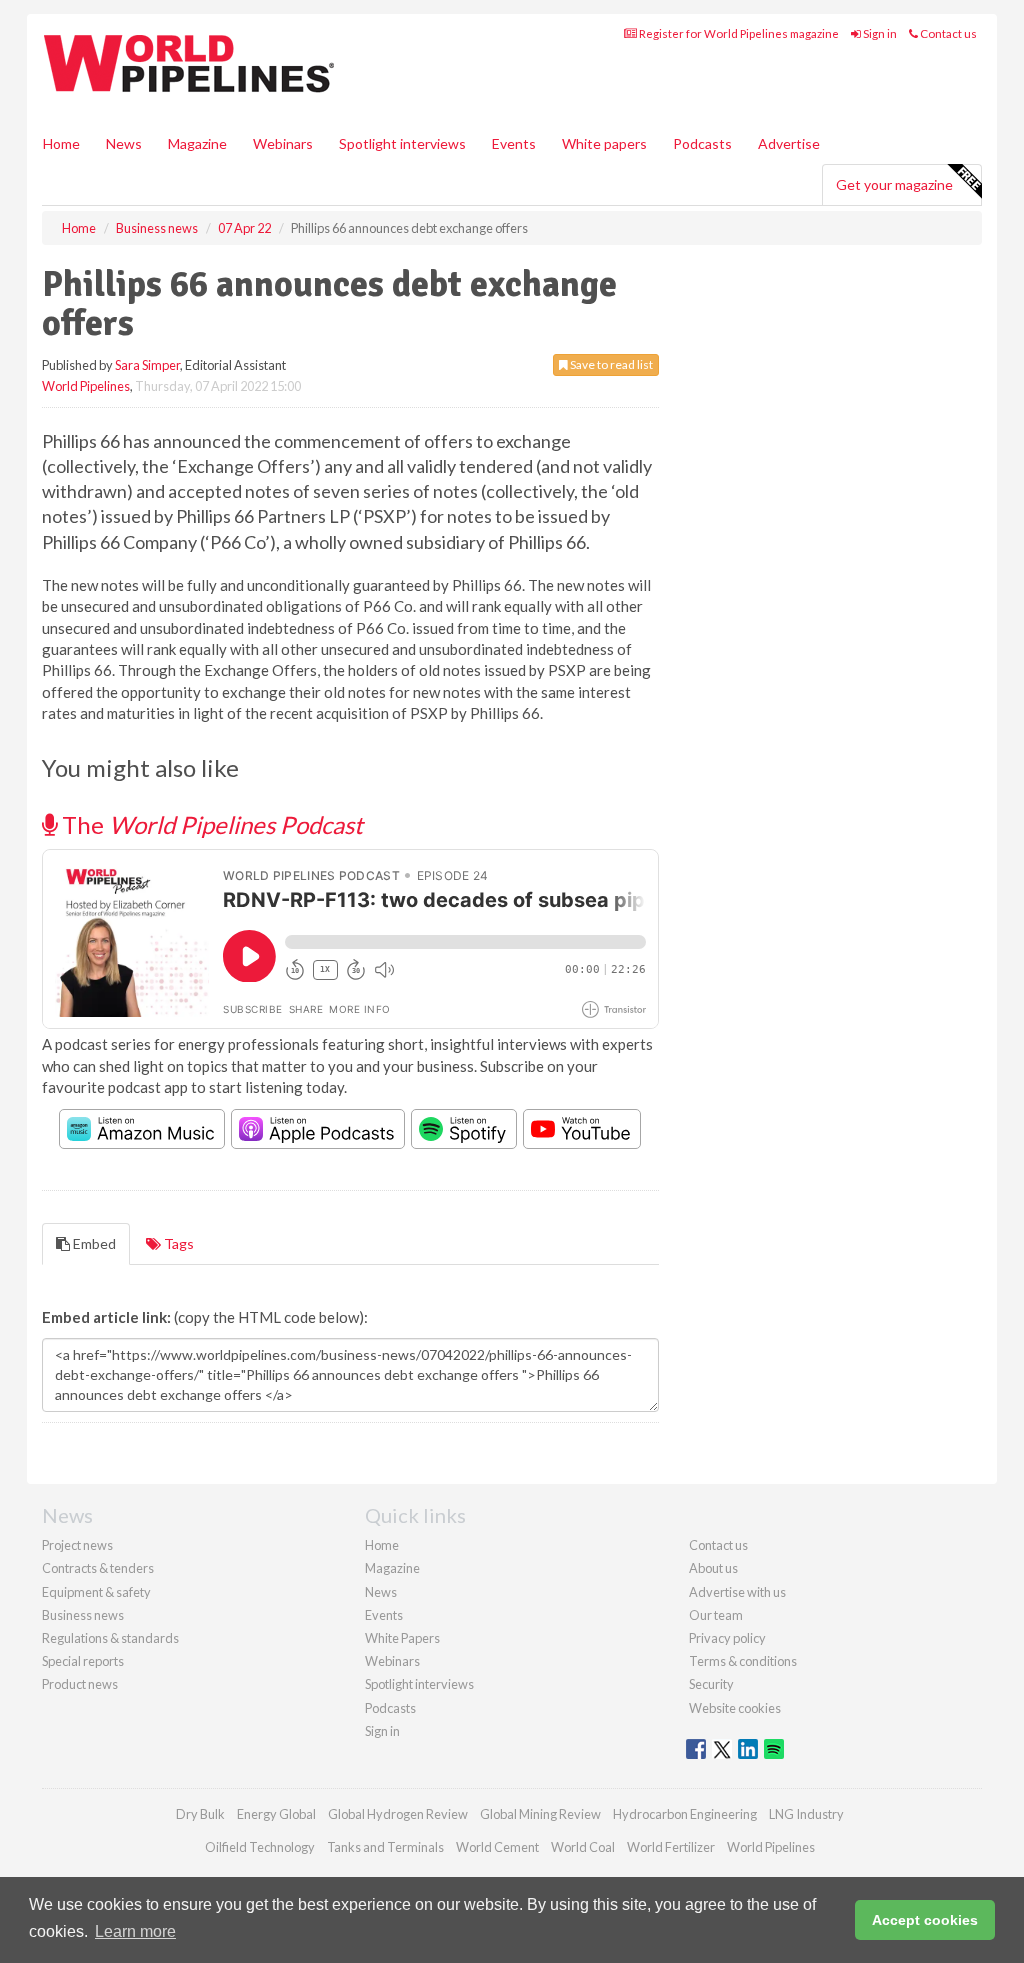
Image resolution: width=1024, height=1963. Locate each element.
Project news (77, 1545)
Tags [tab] (177, 1243)
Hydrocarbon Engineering (685, 1814)
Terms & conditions (743, 1661)
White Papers (402, 1638)
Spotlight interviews (402, 143)
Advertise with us (737, 1592)
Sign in (879, 33)
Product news (80, 1684)
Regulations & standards (110, 1638)
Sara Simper (147, 365)
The (210, 824)
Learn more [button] (135, 1931)
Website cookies (735, 1708)
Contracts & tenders (98, 1568)
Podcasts (702, 143)
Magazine (197, 143)
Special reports (83, 1661)
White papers (604, 143)
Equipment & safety (96, 1592)
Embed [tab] (93, 1243)
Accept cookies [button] (925, 1920)
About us (713, 1568)
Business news (83, 1615)
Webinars (283, 143)
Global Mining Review (540, 1814)
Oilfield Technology (260, 1847)
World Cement (497, 1847)
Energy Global (276, 1814)
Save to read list (610, 364)
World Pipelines (86, 386)
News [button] (124, 143)
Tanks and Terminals (385, 1847)
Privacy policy (727, 1638)
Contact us (947, 33)
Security (711, 1684)
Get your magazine (894, 184)
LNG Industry (806, 1814)
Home (61, 143)
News (381, 1592)
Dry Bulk (200, 1814)
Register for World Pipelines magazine (738, 33)
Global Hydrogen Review (398, 1814)
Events (514, 143)
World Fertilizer (671, 1847)
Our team (716, 1615)
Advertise (789, 143)
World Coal (583, 1847)
